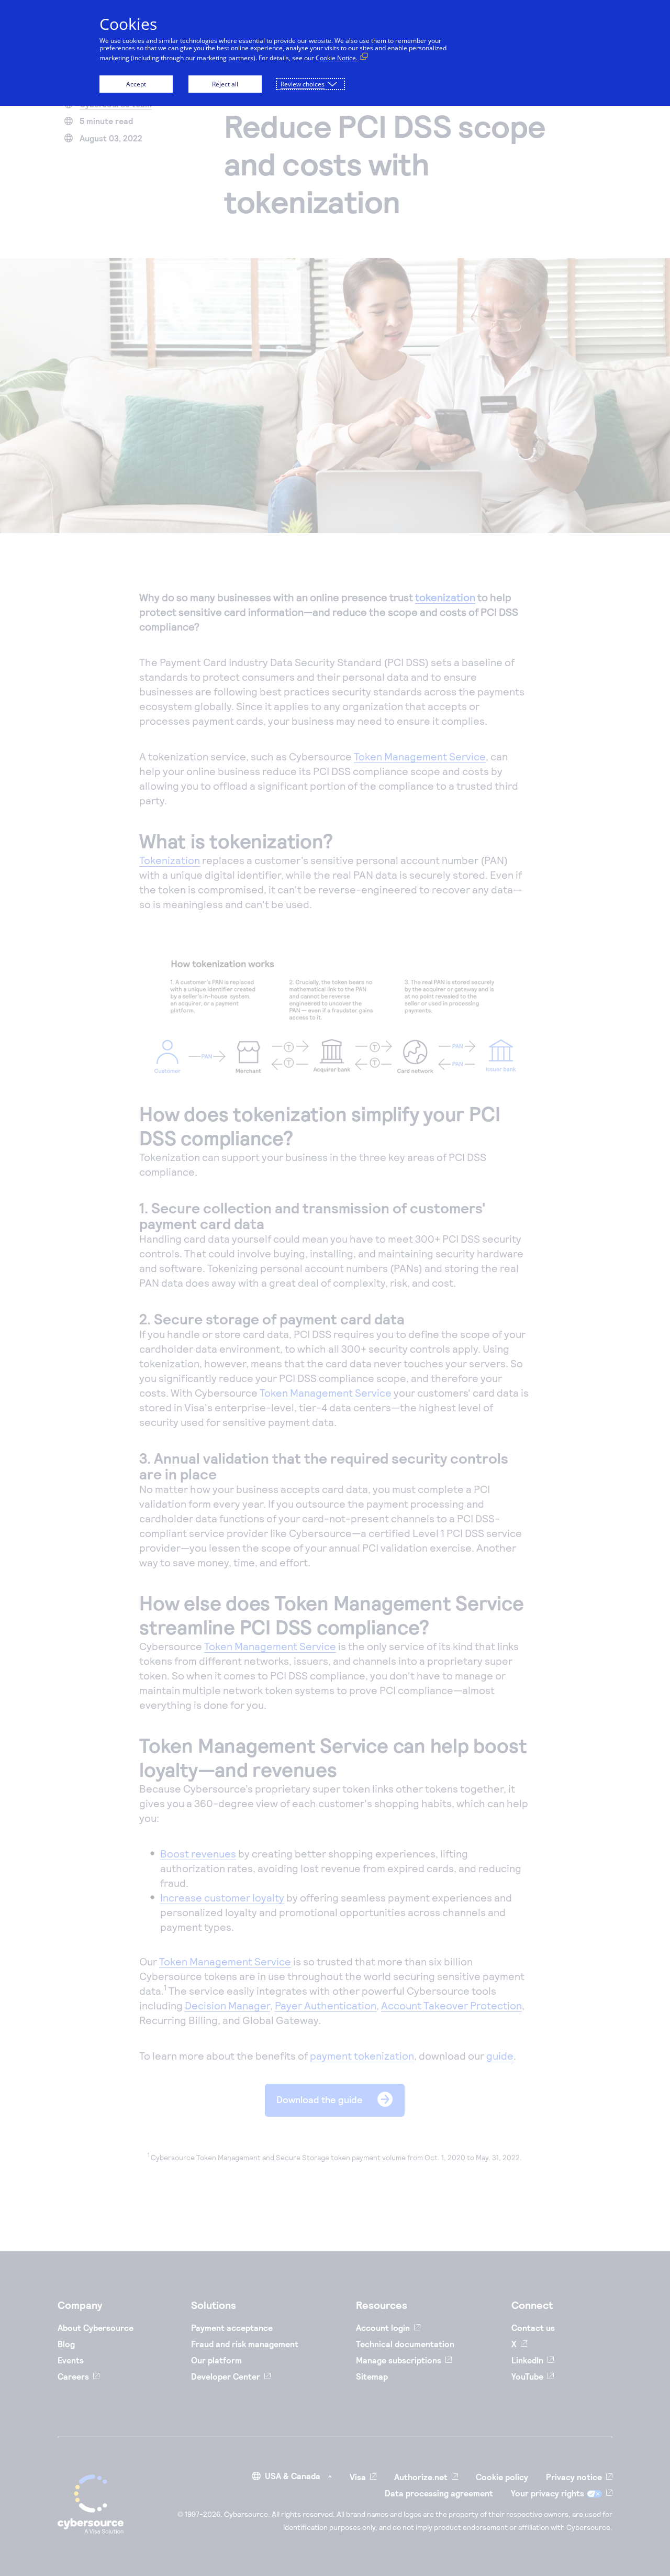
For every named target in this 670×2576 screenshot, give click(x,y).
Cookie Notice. (337, 58)
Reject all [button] (225, 84)
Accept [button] (136, 84)
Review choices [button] (303, 84)
